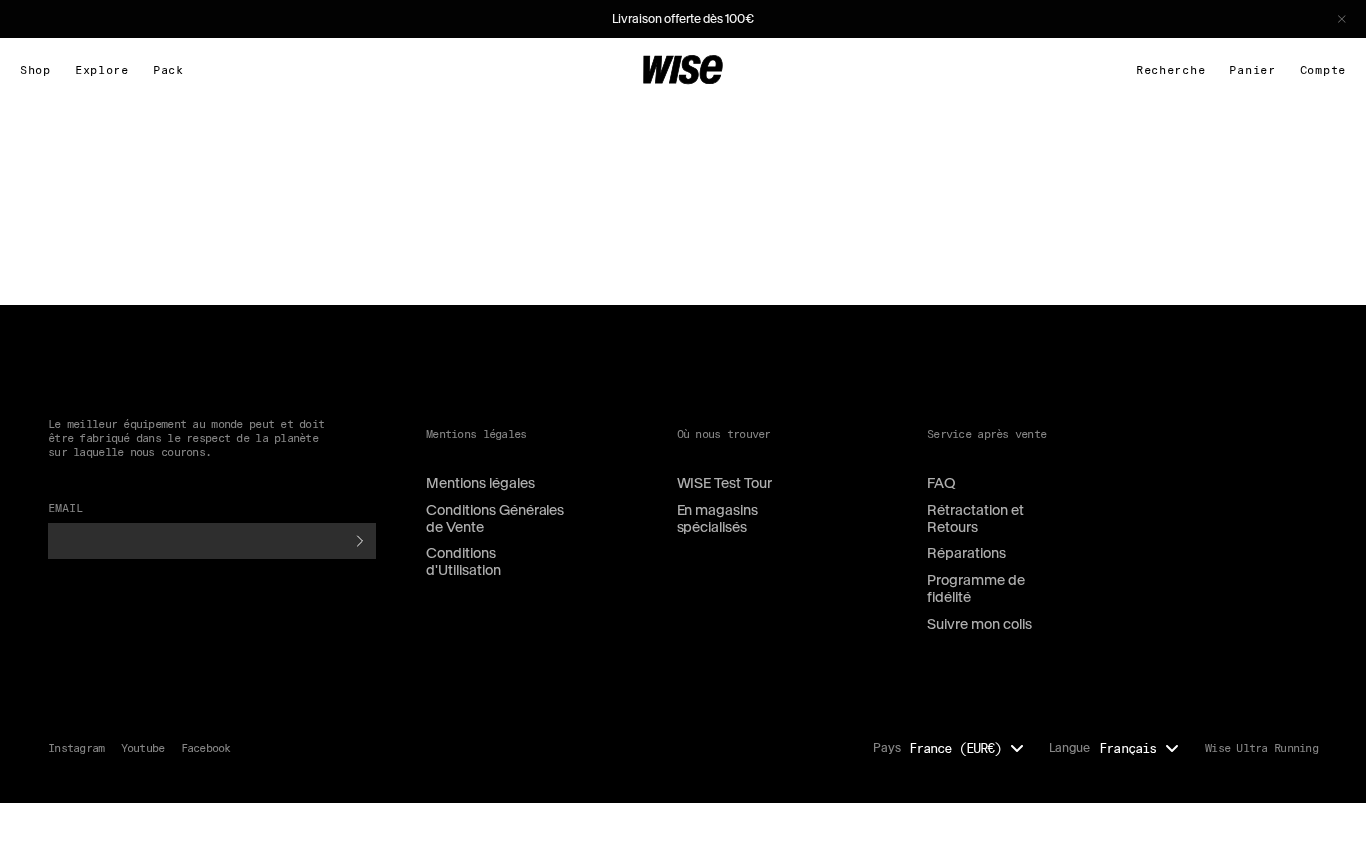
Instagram (76, 747)
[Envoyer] (360, 541)
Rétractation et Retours (975, 518)
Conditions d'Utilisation (463, 561)
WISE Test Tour (725, 483)
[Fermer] (1342, 19)
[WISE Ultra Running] (683, 70)
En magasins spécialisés (718, 518)
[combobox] (971, 748)
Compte (1323, 70)
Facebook (206, 747)
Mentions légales (480, 483)
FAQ (941, 483)
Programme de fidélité (976, 588)
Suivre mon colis (979, 624)
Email (66, 507)
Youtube (143, 747)
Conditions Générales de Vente (495, 518)
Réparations (966, 553)
